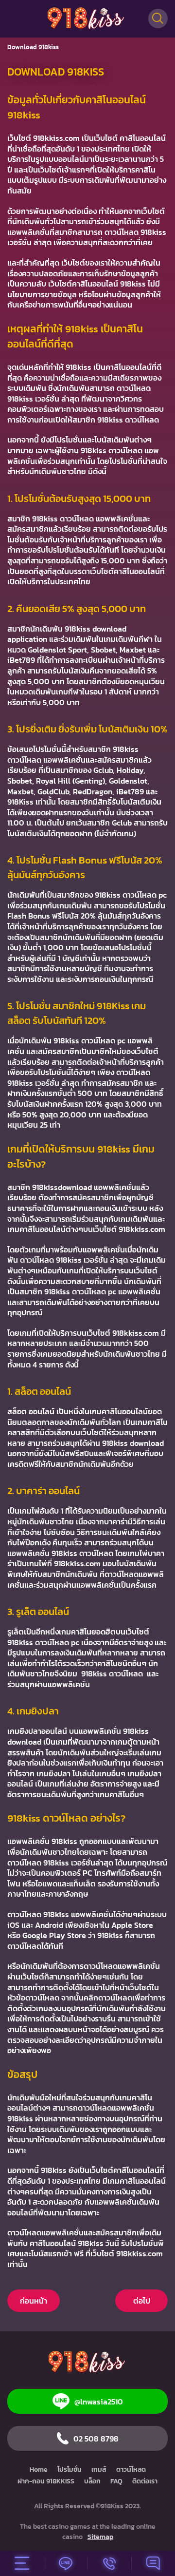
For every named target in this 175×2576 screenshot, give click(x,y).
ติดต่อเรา (145, 2481)
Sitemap (100, 2537)
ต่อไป (142, 2301)
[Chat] (153, 2563)
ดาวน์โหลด (131, 2470)
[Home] (87, 19)
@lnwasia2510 (99, 2402)
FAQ (116, 2481)
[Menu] (22, 2563)
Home (39, 2470)
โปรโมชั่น (70, 2470)
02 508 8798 (96, 2439)
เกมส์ (99, 2470)
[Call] (109, 2563)
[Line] (66, 2563)
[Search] (158, 19)
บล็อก (92, 2481)
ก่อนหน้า (34, 2301)
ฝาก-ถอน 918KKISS (46, 2481)
